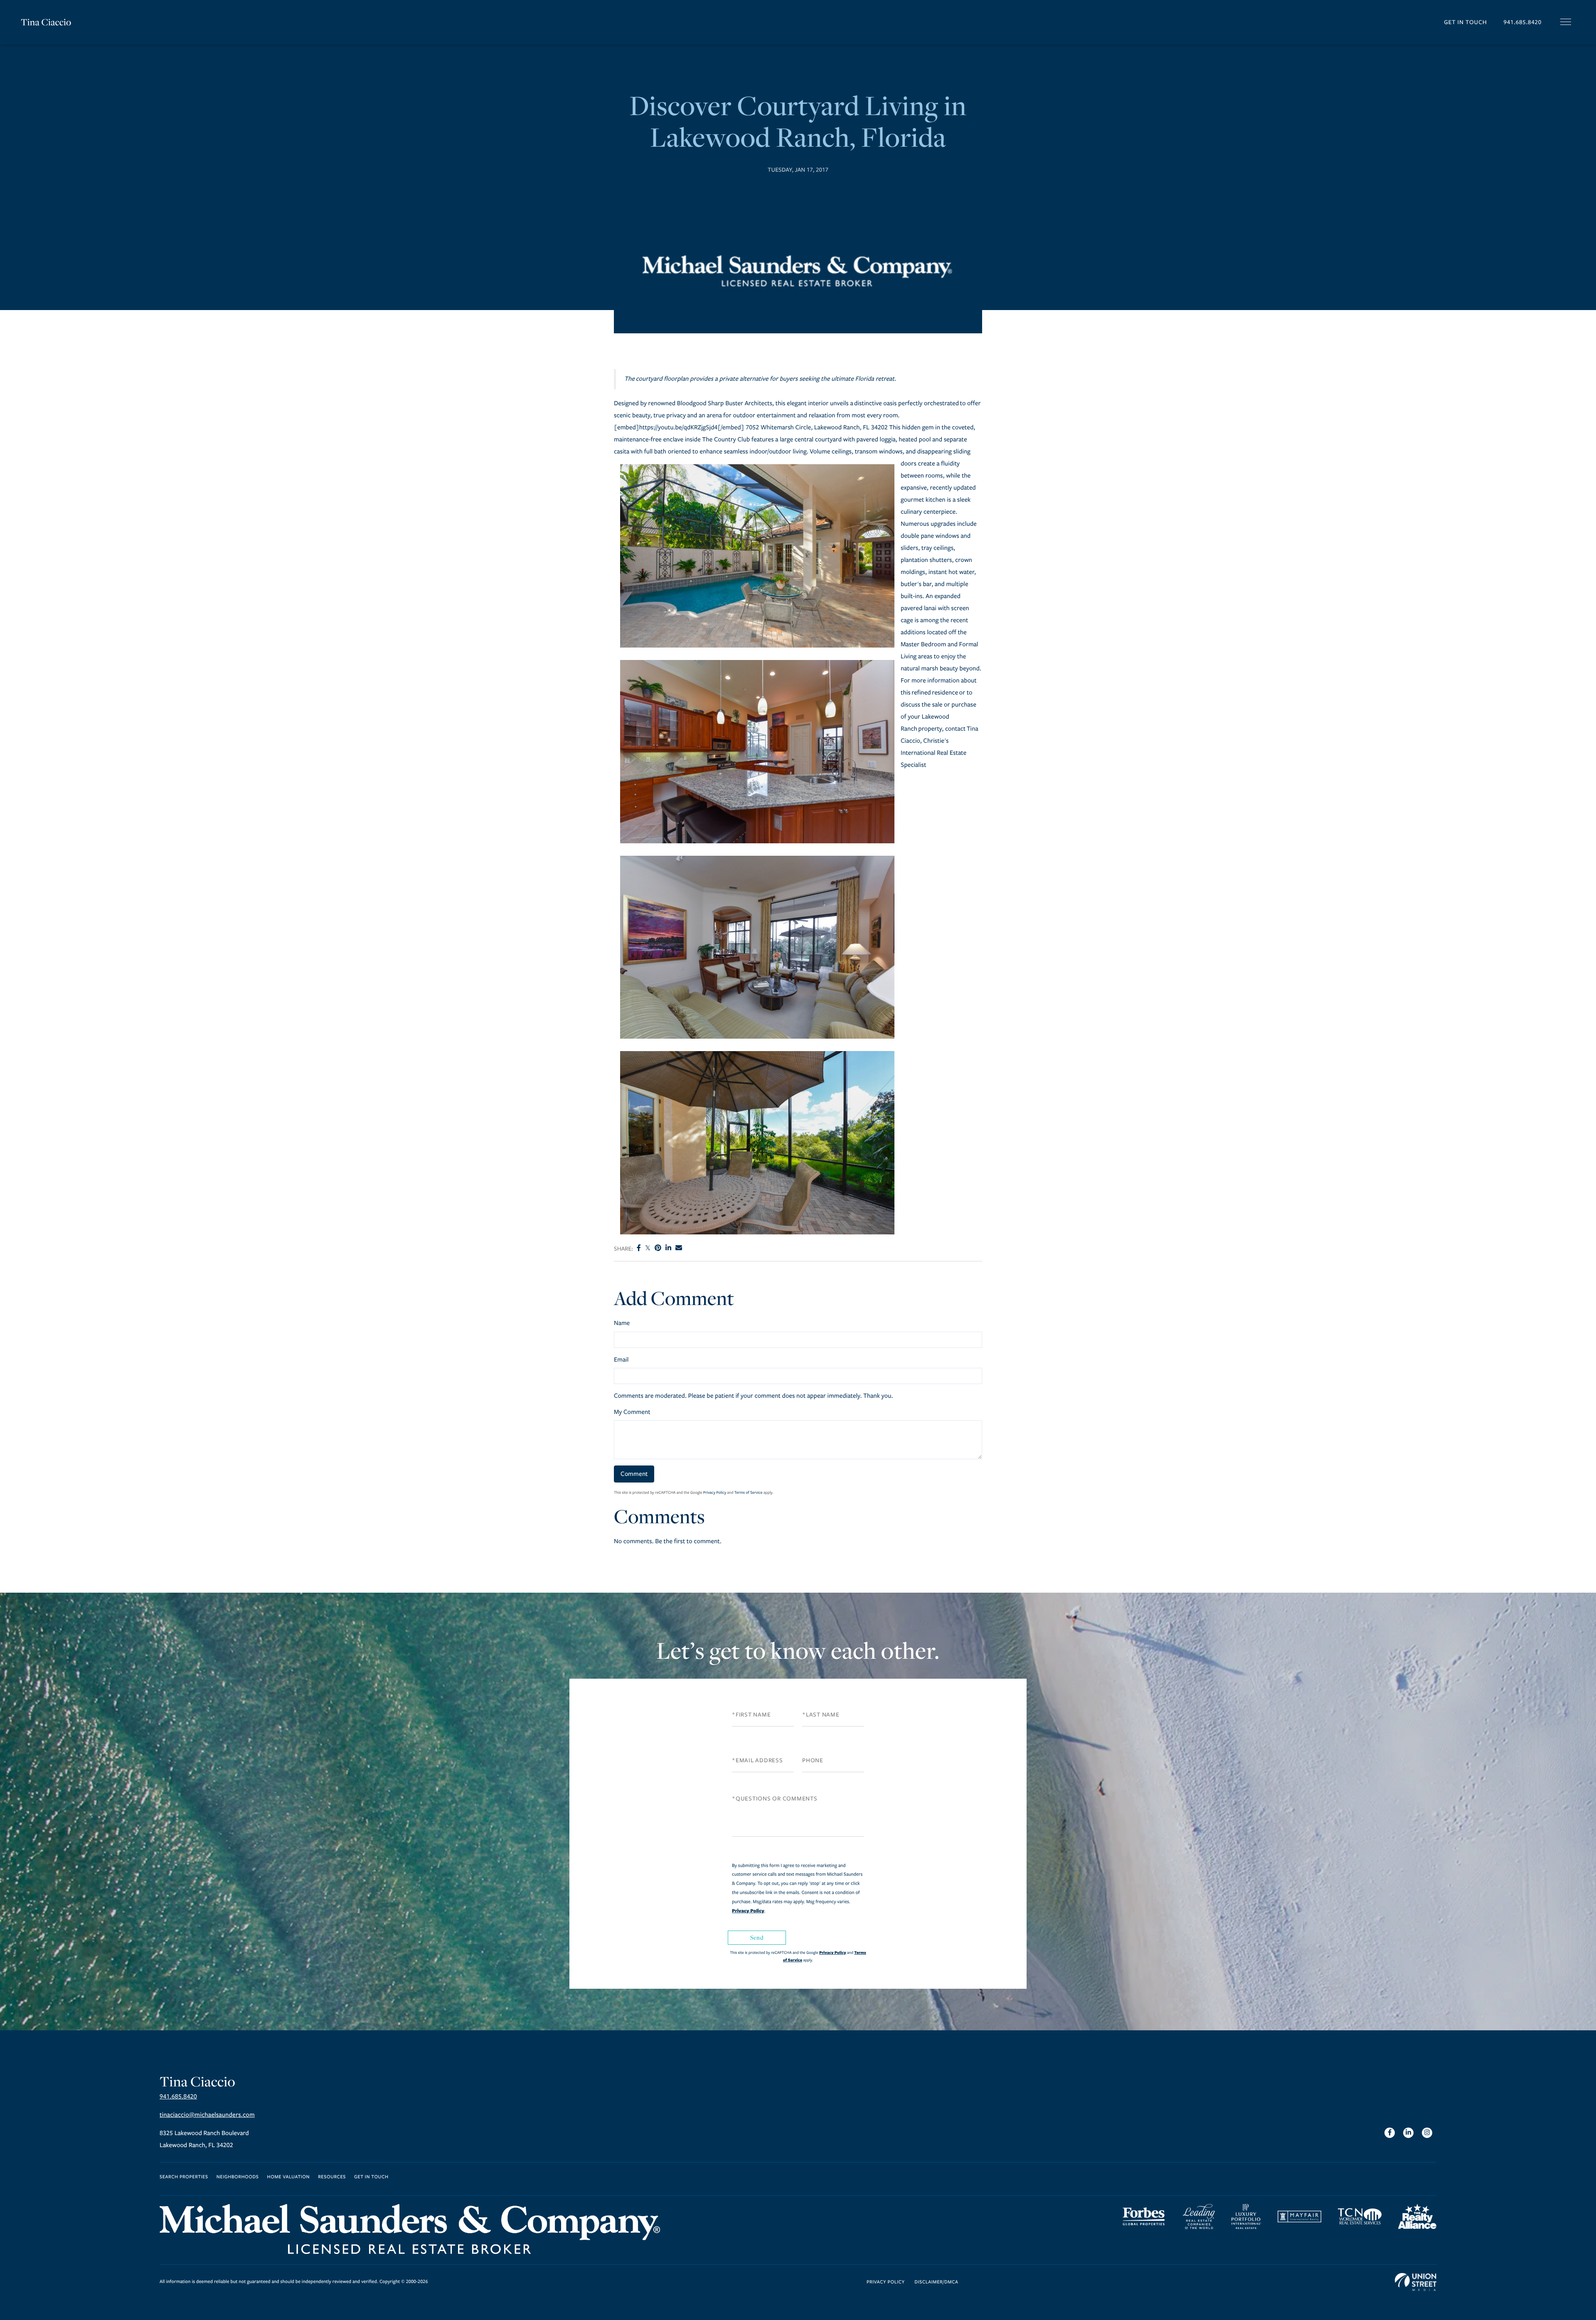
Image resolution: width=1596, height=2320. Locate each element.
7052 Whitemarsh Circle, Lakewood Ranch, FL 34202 (816, 428)
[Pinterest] (658, 1249)
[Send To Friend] (679, 1249)
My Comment (632, 1412)
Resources (332, 2177)
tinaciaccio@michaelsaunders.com (207, 2115)
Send (757, 1937)
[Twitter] (648, 1249)
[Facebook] (639, 1249)
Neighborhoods (238, 2177)
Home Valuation (289, 2177)
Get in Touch (1465, 22)
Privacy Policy (715, 1492)
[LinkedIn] (668, 1249)
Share (623, 1249)
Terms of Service (749, 1492)
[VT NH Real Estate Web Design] (1416, 2282)
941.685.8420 (1522, 22)
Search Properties (184, 2177)
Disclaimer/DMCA (936, 2282)
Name (622, 1323)
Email (621, 1360)
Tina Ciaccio (46, 22)
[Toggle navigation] (1566, 22)
